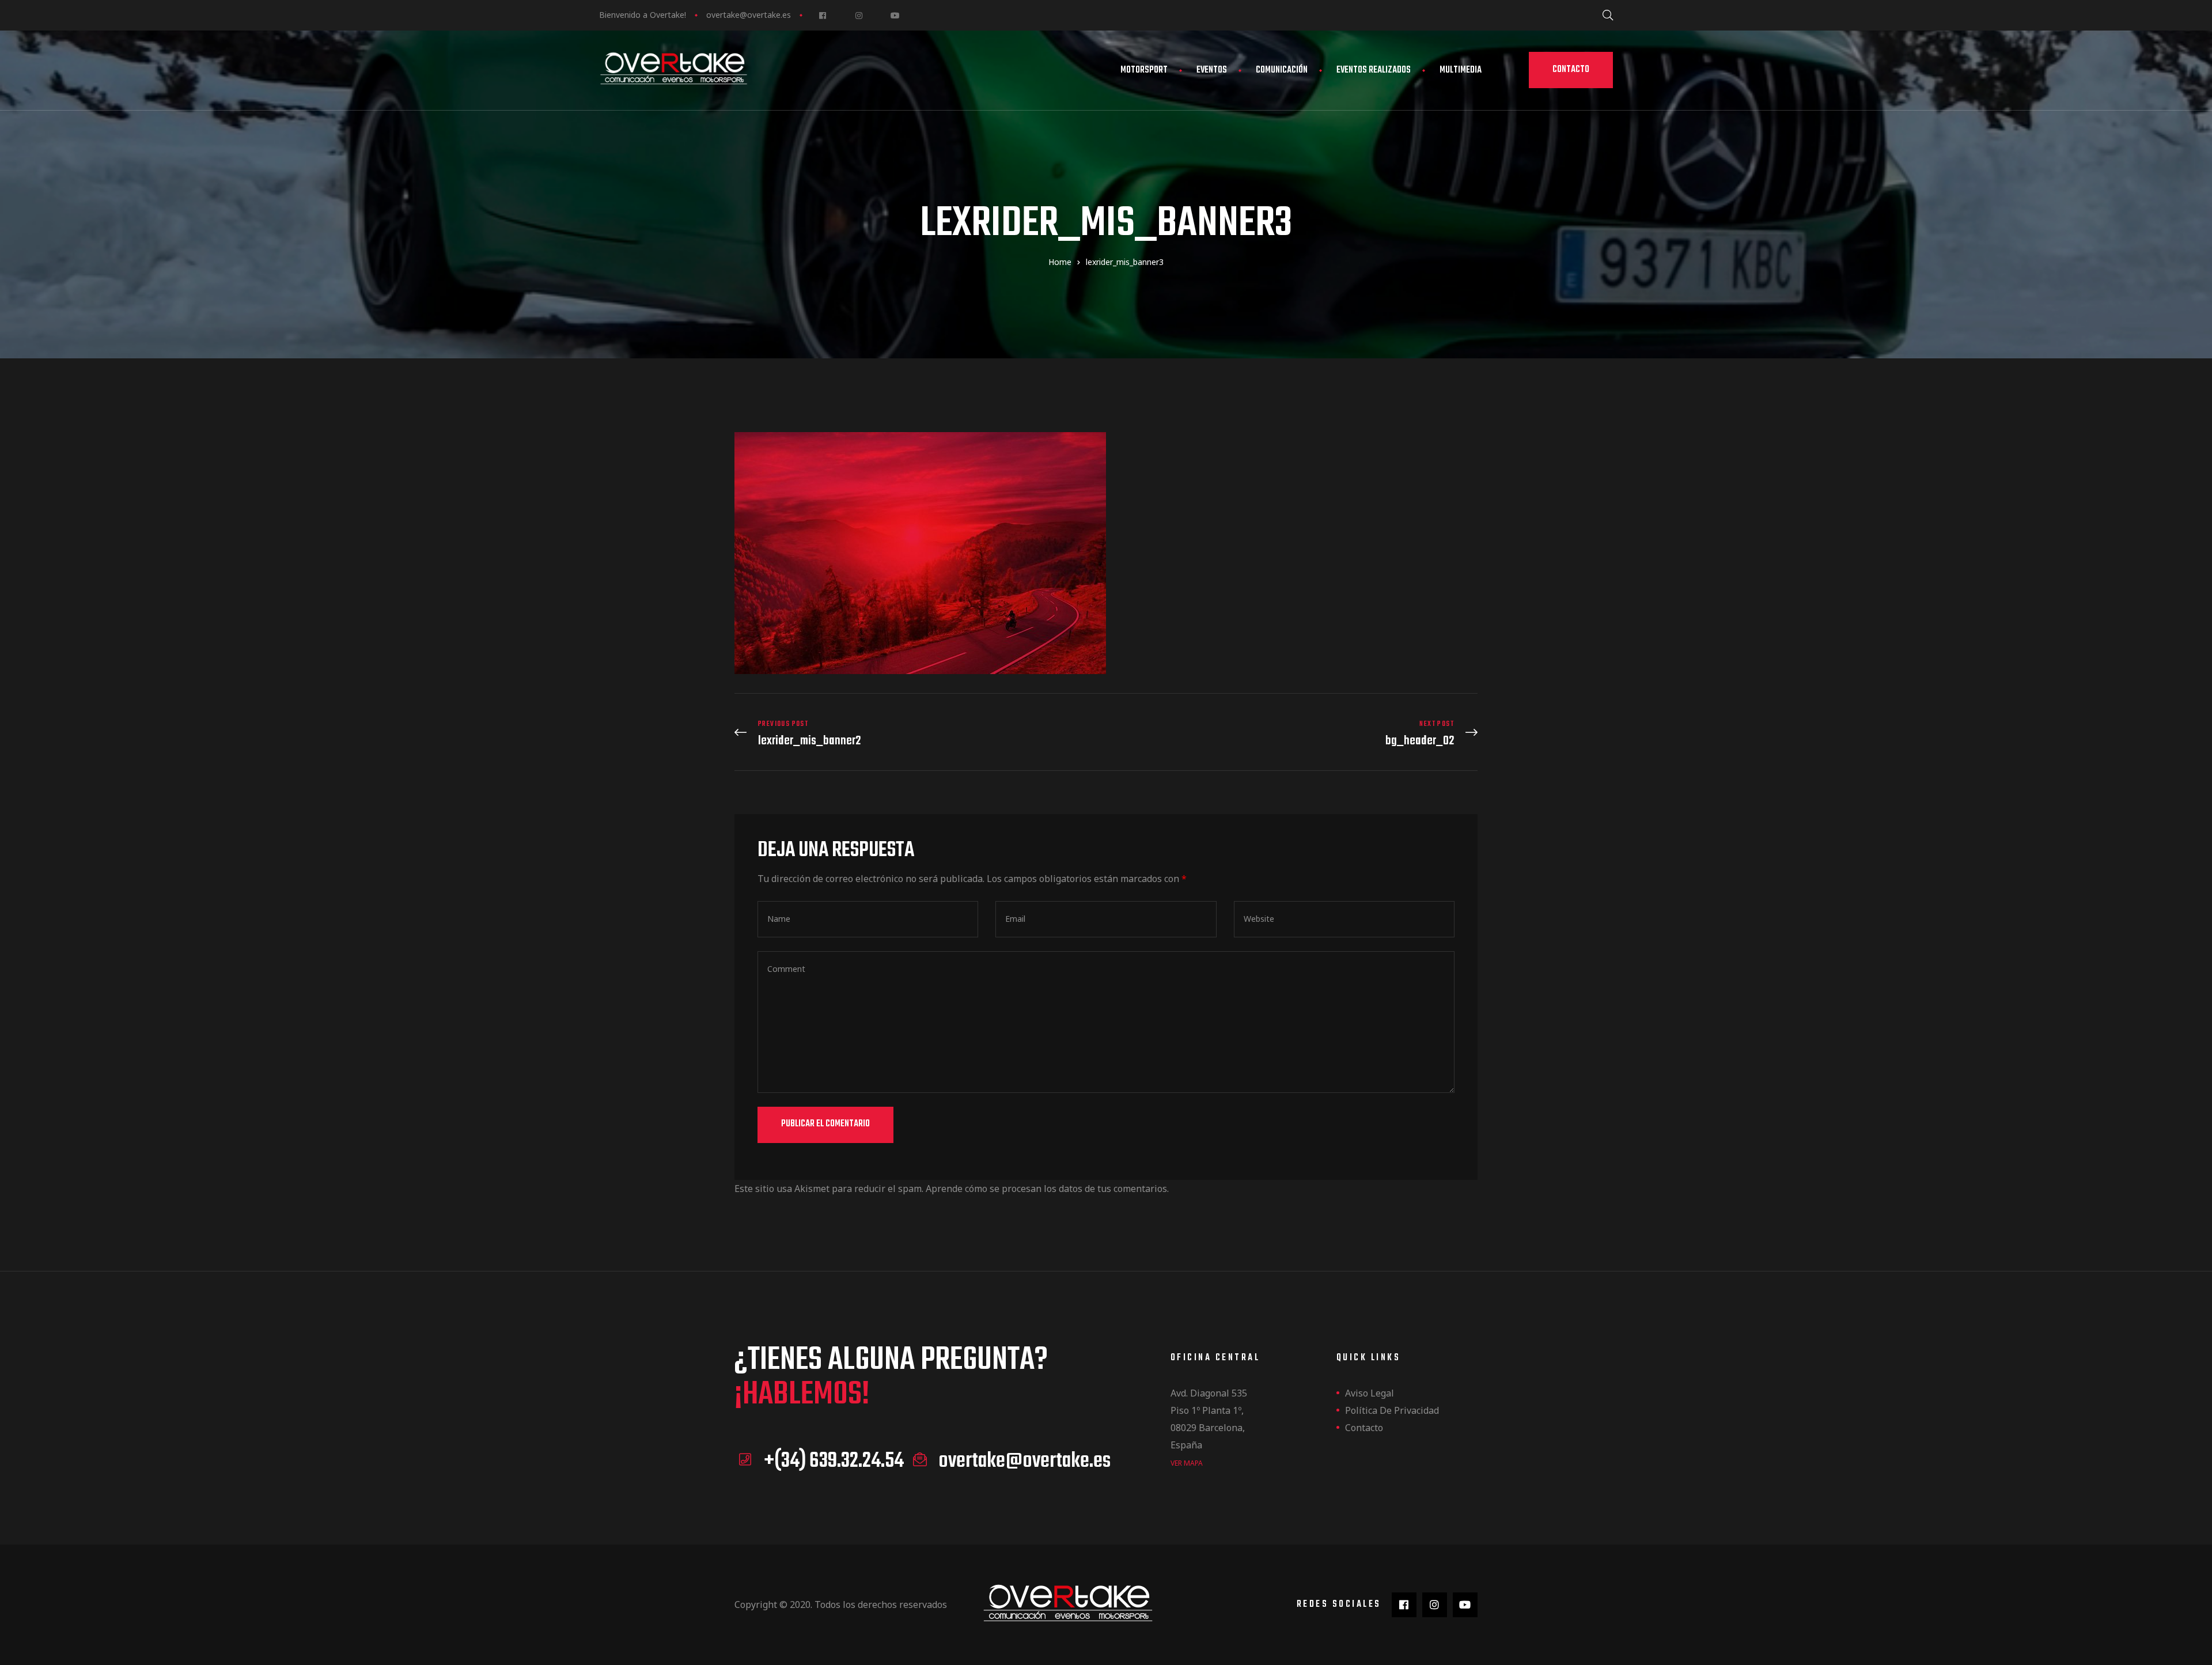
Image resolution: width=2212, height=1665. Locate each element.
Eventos (1212, 70)
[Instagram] (859, 15)
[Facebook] (822, 15)
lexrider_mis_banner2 (917, 734)
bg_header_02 (1295, 734)
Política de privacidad (1392, 1410)
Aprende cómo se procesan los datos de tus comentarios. (1047, 1189)
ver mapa (1187, 1463)
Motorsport (1144, 70)
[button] (1571, 70)
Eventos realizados (1374, 70)
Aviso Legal (1370, 1393)
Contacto (1364, 1428)
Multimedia (1461, 70)
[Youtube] (895, 15)
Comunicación (1282, 70)
